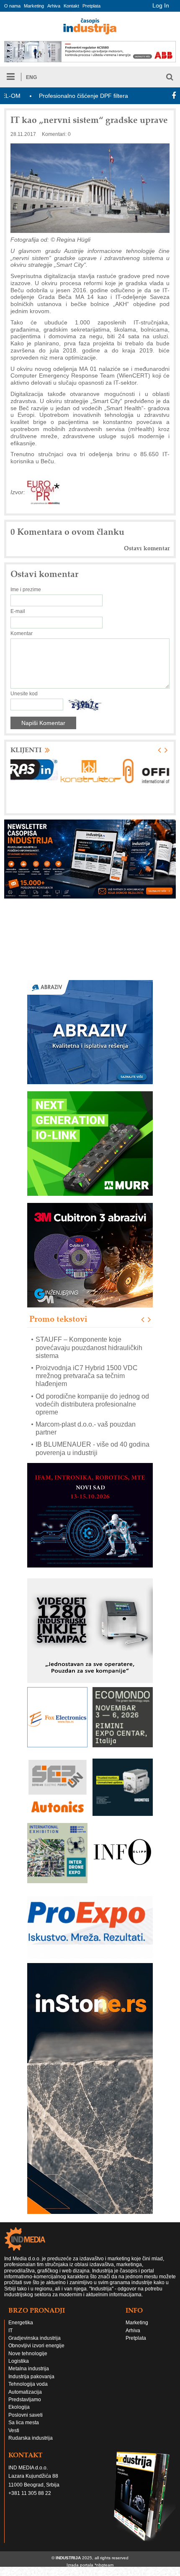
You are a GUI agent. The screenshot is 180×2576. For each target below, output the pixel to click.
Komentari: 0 (56, 134)
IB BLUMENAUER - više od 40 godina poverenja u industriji (93, 1449)
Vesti (14, 2430)
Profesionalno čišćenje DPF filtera (49, 96)
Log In (161, 5)
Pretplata (91, 6)
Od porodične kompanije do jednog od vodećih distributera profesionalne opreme (92, 1404)
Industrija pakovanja (31, 2377)
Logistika (19, 2361)
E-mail (18, 611)
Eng (31, 77)
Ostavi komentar (147, 548)
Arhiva (54, 6)
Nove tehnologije (28, 2354)
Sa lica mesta (24, 2423)
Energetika (21, 2323)
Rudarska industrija (31, 2438)
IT (10, 2331)
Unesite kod (24, 694)
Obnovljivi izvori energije (36, 2346)
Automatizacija (25, 2392)
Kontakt (71, 6)
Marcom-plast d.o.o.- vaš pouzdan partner (86, 1429)
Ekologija (19, 2407)
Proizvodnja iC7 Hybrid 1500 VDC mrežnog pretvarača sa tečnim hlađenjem (87, 1376)
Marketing (34, 6)
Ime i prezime (26, 590)
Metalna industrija (29, 2369)
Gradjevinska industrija (35, 2338)
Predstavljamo (25, 2400)
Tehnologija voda (28, 2384)
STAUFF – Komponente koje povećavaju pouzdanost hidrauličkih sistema (89, 1348)
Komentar (22, 633)
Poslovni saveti (26, 2415)
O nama (12, 6)
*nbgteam (104, 2565)
